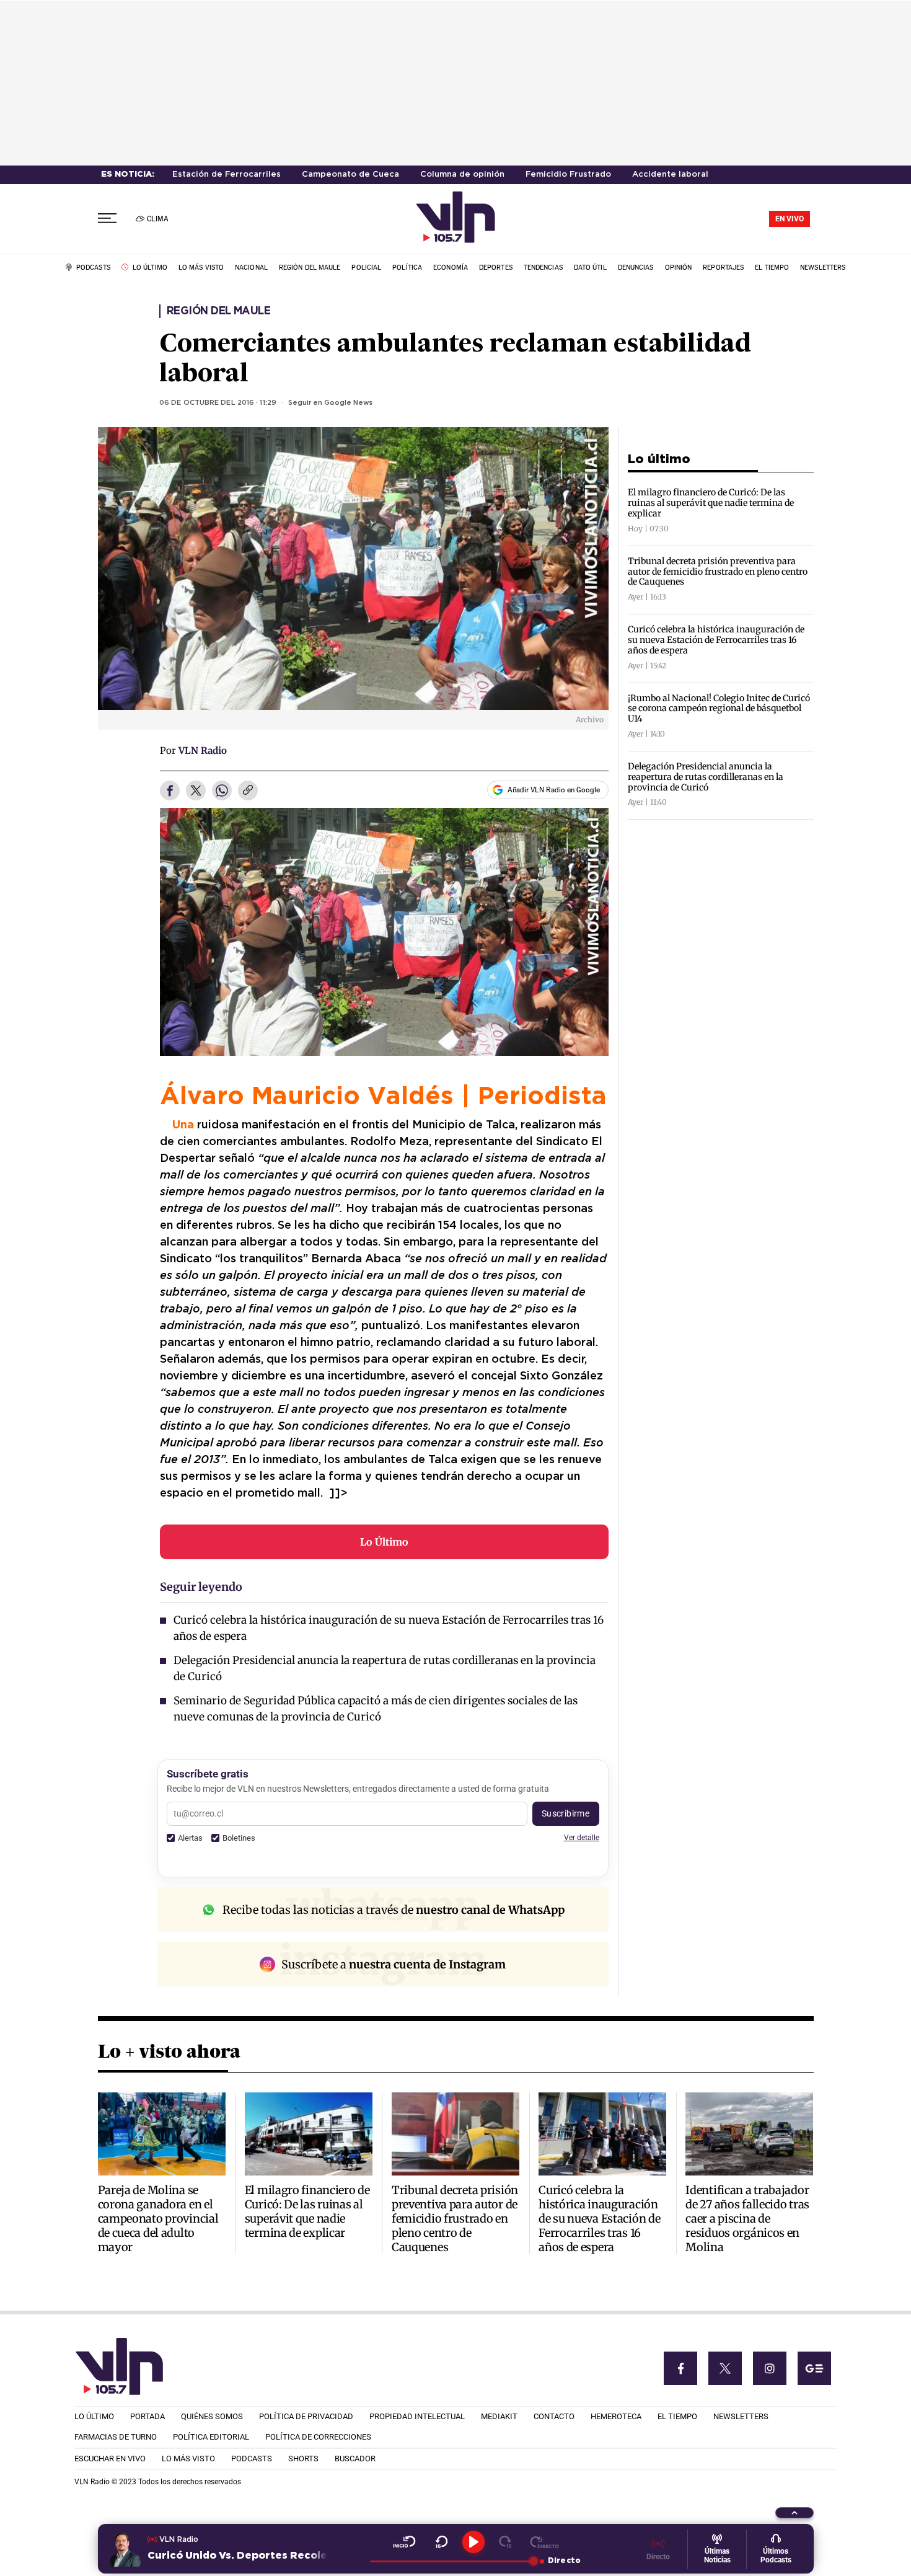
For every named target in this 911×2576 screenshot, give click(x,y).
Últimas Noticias (717, 2556)
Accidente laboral (670, 175)
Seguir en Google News (330, 403)
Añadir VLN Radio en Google (554, 790)
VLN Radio (203, 750)
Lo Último (384, 1542)
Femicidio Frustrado (568, 175)
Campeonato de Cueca (350, 175)
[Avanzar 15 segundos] (505, 2542)
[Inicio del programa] (404, 2542)
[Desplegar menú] (107, 219)
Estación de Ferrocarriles (227, 175)
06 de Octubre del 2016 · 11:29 (218, 403)
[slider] (451, 2561)
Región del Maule (218, 311)
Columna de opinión (462, 175)
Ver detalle (582, 1837)
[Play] (473, 2542)
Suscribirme (566, 1813)
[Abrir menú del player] (794, 2513)
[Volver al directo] (544, 2542)
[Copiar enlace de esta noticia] (248, 791)
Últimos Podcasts (776, 2556)
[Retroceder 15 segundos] (442, 2542)
